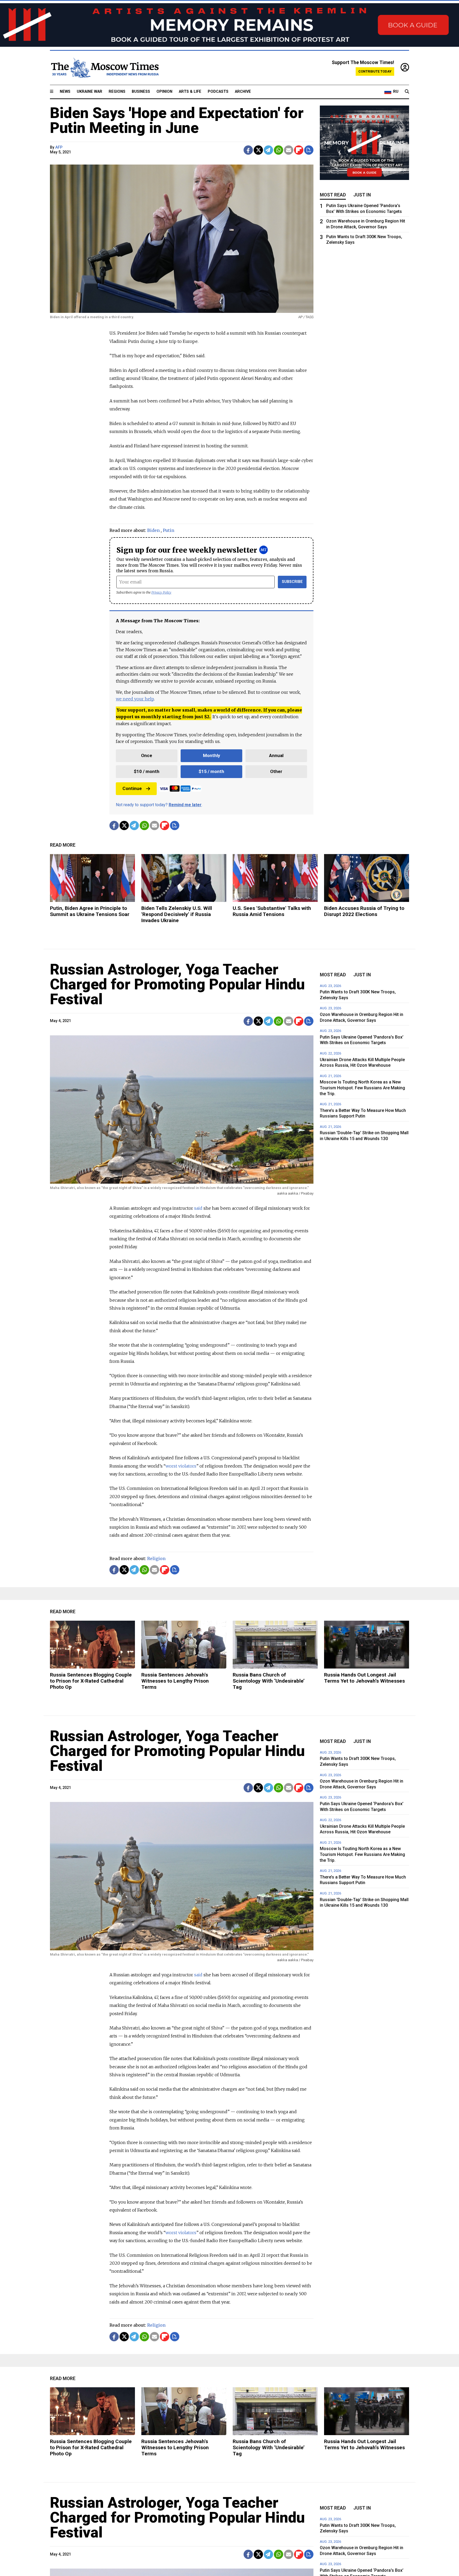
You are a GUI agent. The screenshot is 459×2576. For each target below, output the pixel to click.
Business (141, 92)
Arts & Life (190, 92)
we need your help (135, 699)
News (65, 92)
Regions (117, 92)
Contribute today (375, 71)
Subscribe (292, 582)
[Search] (407, 92)
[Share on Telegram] (268, 150)
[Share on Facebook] (248, 150)
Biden (153, 530)
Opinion (164, 92)
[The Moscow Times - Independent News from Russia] (104, 68)
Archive (243, 92)
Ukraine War (90, 92)
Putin (169, 530)
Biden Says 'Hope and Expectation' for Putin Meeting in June (177, 120)
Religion (156, 1558)
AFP (59, 147)
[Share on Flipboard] (299, 150)
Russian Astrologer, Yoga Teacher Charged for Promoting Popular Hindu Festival (177, 984)
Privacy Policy (161, 592)
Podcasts (218, 92)
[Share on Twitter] (258, 150)
